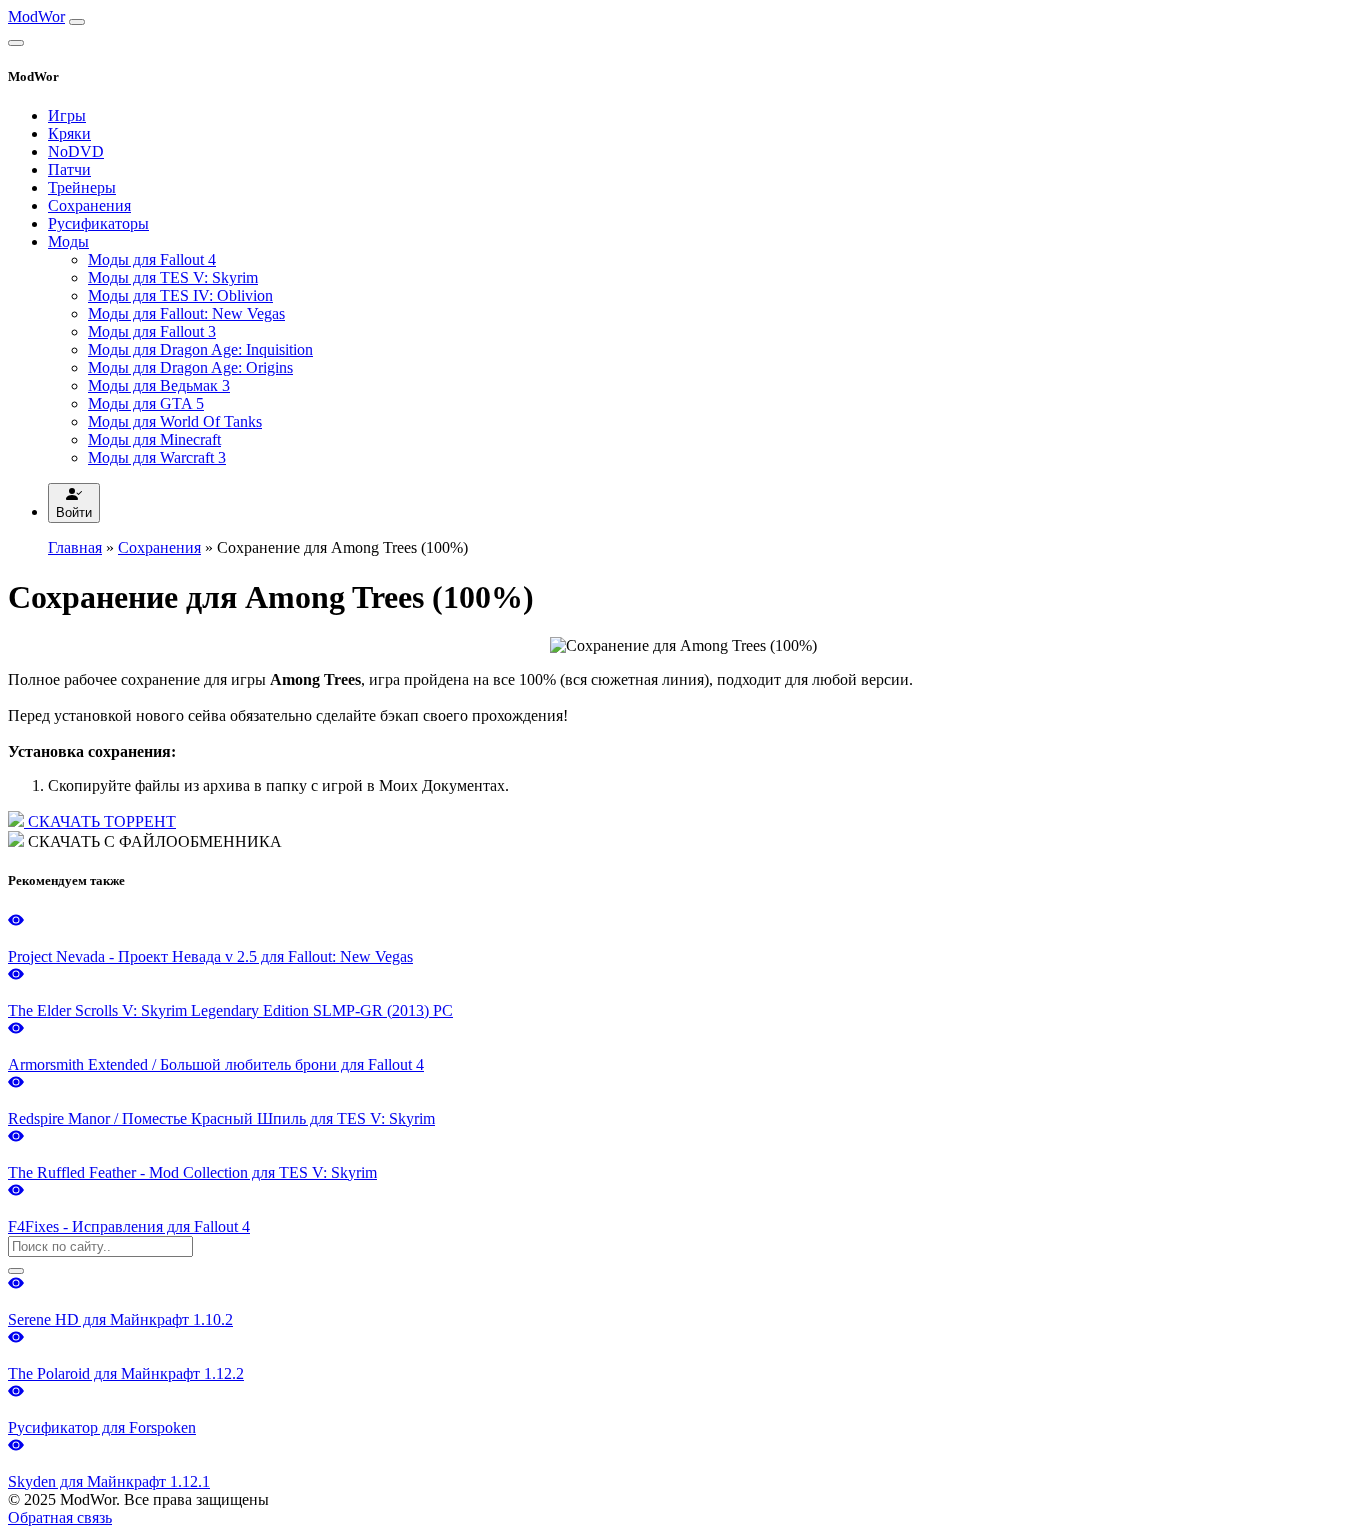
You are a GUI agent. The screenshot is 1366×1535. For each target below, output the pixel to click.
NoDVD (76, 151)
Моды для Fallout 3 (152, 331)
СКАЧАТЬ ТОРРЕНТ (100, 821)
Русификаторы (98, 223)
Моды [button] (68, 241)
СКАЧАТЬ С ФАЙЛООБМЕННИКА (153, 841)
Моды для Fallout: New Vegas (186, 313)
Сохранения (89, 205)
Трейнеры (82, 187)
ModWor (36, 16)
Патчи (69, 169)
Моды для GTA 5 (146, 403)
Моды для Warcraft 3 (157, 457)
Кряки (69, 133)
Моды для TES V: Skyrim (173, 277)
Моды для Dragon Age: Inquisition (200, 349)
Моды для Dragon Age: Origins (190, 367)
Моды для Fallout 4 (152, 259)
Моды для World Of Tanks (175, 421)
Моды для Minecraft (154, 439)
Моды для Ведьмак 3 (159, 385)
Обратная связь (60, 1517)
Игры (67, 115)
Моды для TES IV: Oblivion (180, 295)
